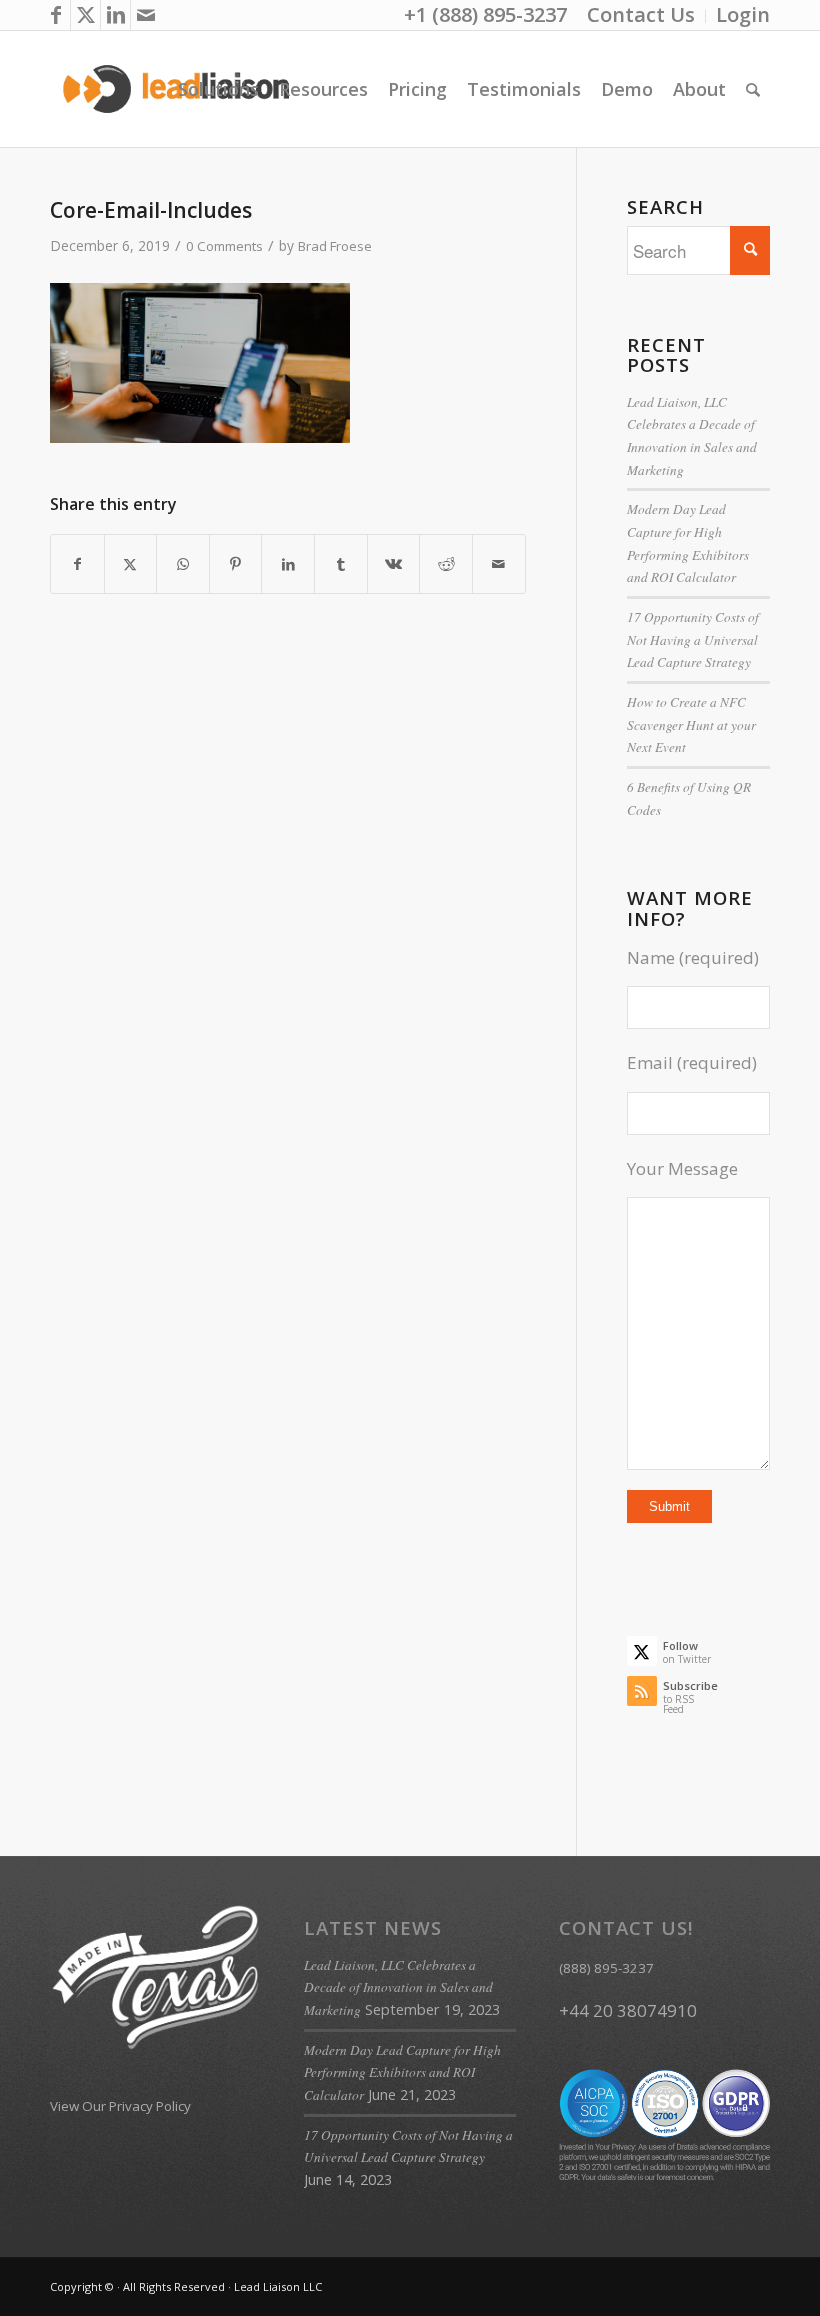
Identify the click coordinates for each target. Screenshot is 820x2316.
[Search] (753, 89)
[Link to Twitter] (85, 15)
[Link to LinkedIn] (115, 15)
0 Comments (224, 246)
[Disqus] (313, 972)
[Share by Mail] (499, 564)
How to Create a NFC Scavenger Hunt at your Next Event (691, 724)
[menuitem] (641, 16)
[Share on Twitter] (131, 564)
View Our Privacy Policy (120, 2106)
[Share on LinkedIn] (288, 564)
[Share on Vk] (394, 564)
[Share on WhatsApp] (183, 564)
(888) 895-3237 (606, 1968)
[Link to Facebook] (55, 15)
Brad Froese (335, 246)
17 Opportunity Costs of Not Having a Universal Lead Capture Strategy (693, 639)
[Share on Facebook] (77, 564)
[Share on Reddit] (446, 564)
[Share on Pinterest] (236, 564)
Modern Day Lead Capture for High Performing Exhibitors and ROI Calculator (402, 2072)
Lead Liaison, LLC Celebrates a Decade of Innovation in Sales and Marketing (398, 1987)
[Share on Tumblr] (341, 564)
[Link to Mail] (146, 15)
